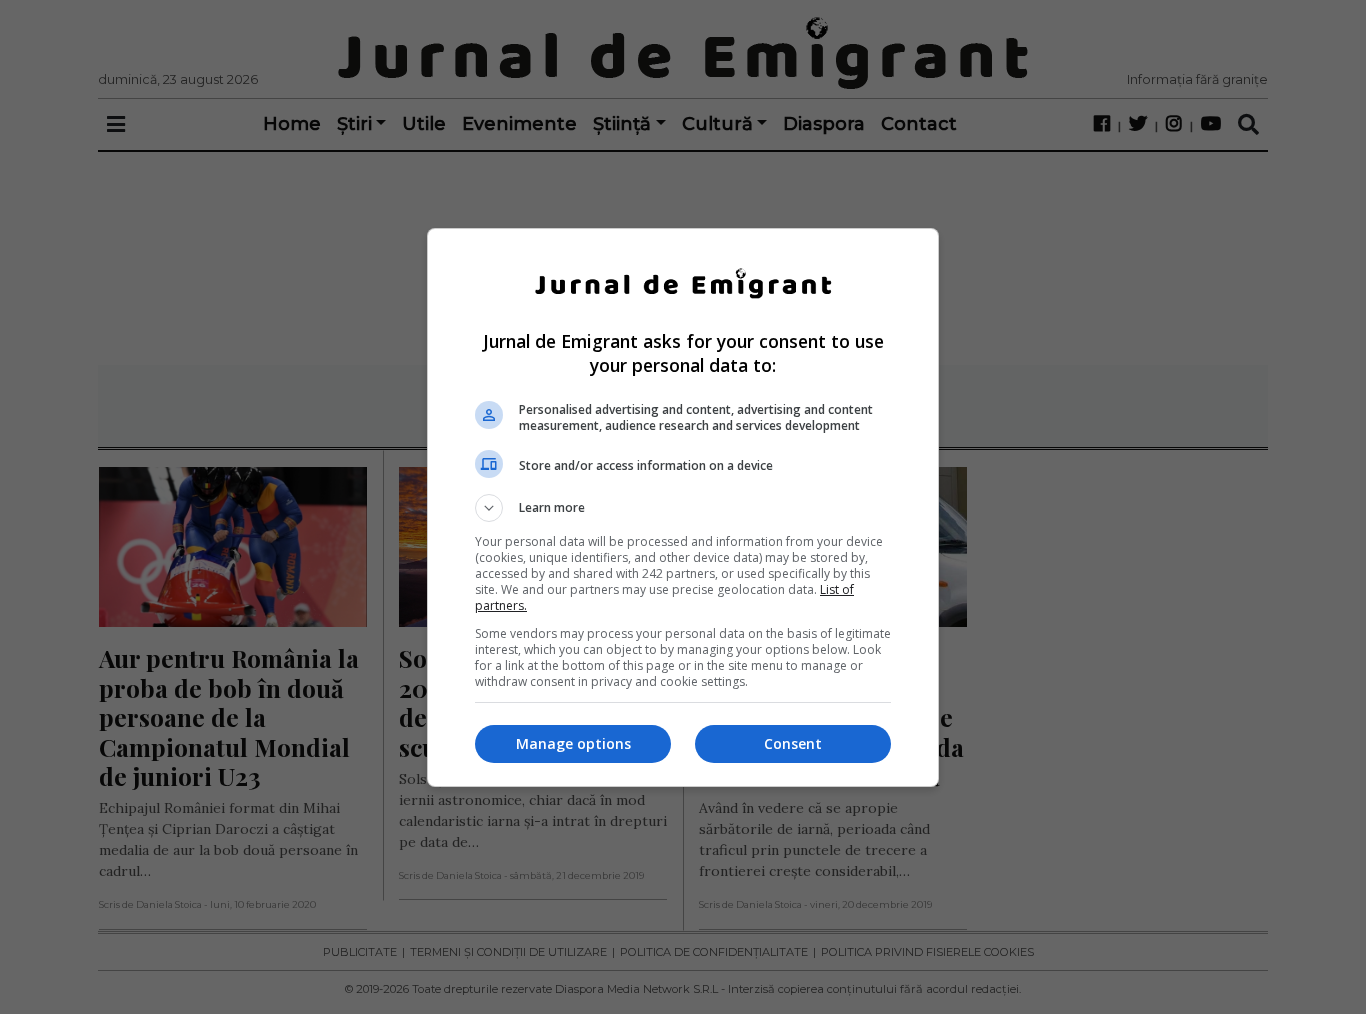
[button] (683, 508)
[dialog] (683, 507)
